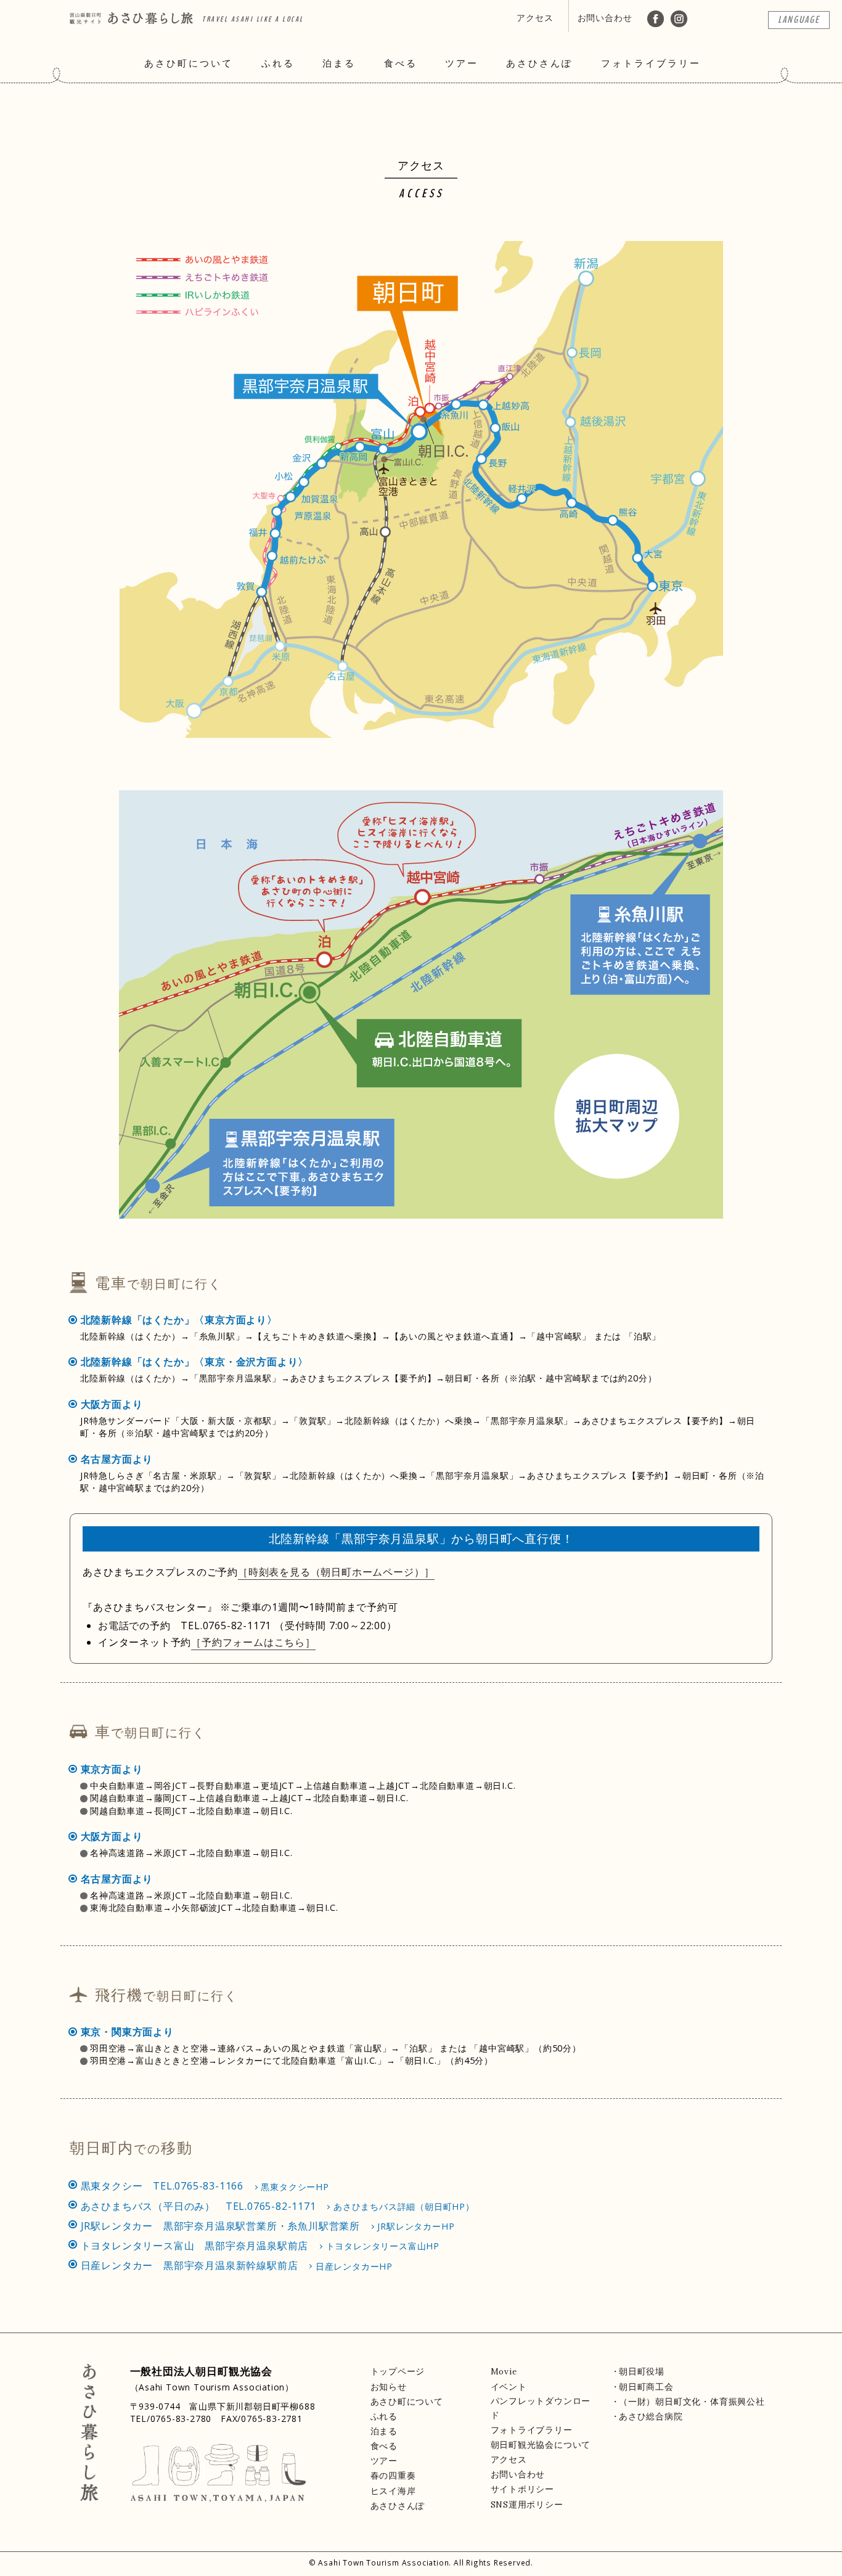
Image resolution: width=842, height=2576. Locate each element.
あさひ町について (189, 63)
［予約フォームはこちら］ (253, 1642)
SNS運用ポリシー (527, 2504)
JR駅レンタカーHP (416, 2226)
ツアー (462, 63)
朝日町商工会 (646, 2387)
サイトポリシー (523, 2489)
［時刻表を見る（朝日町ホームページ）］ (336, 1572)
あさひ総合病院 (651, 2416)
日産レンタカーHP (354, 2266)
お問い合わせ (605, 18)
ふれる (278, 63)
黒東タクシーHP (295, 2187)
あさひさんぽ (539, 63)
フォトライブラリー (651, 63)
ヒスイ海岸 (393, 2491)
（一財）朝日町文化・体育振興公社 (692, 2402)
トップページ (398, 2371)
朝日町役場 (642, 2371)
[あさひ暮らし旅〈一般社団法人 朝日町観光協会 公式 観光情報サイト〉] (131, 14)
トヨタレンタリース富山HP (383, 2246)
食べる (401, 63)
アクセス (535, 18)
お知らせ (389, 2387)
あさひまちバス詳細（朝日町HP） (404, 2206)
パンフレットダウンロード (541, 2408)
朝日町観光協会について (541, 2445)
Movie (504, 2371)
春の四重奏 (393, 2476)
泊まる (339, 63)
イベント (509, 2387)
